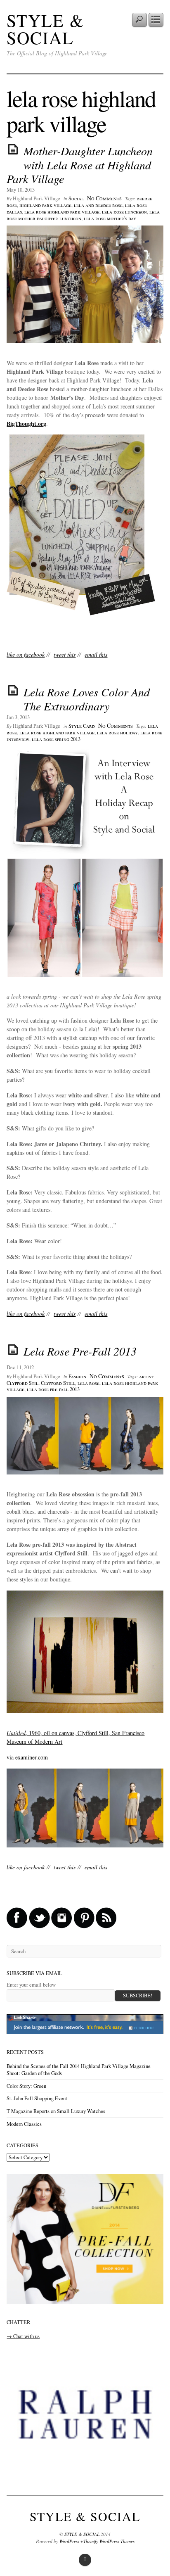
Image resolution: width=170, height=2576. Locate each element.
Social (76, 198)
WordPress (69, 2541)
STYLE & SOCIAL (45, 29)
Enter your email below (31, 1985)
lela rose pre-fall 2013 (53, 1389)
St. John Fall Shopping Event (37, 2098)
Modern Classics (24, 2124)
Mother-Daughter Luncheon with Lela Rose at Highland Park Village (80, 165)
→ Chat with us (23, 2336)
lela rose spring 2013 (56, 739)
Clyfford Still (58, 1383)
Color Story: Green (26, 2086)
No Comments (104, 198)
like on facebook (26, 654)
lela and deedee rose (98, 205)
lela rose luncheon (124, 212)
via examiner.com (27, 1757)
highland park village (45, 205)
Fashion (77, 1376)
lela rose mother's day (110, 218)
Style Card (82, 726)
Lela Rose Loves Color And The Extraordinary (87, 699)
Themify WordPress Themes (109, 2541)
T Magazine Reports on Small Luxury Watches (56, 2111)
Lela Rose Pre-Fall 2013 (80, 1351)
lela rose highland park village (62, 212)
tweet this (65, 654)
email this (96, 654)
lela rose (89, 1383)
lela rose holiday (117, 732)
